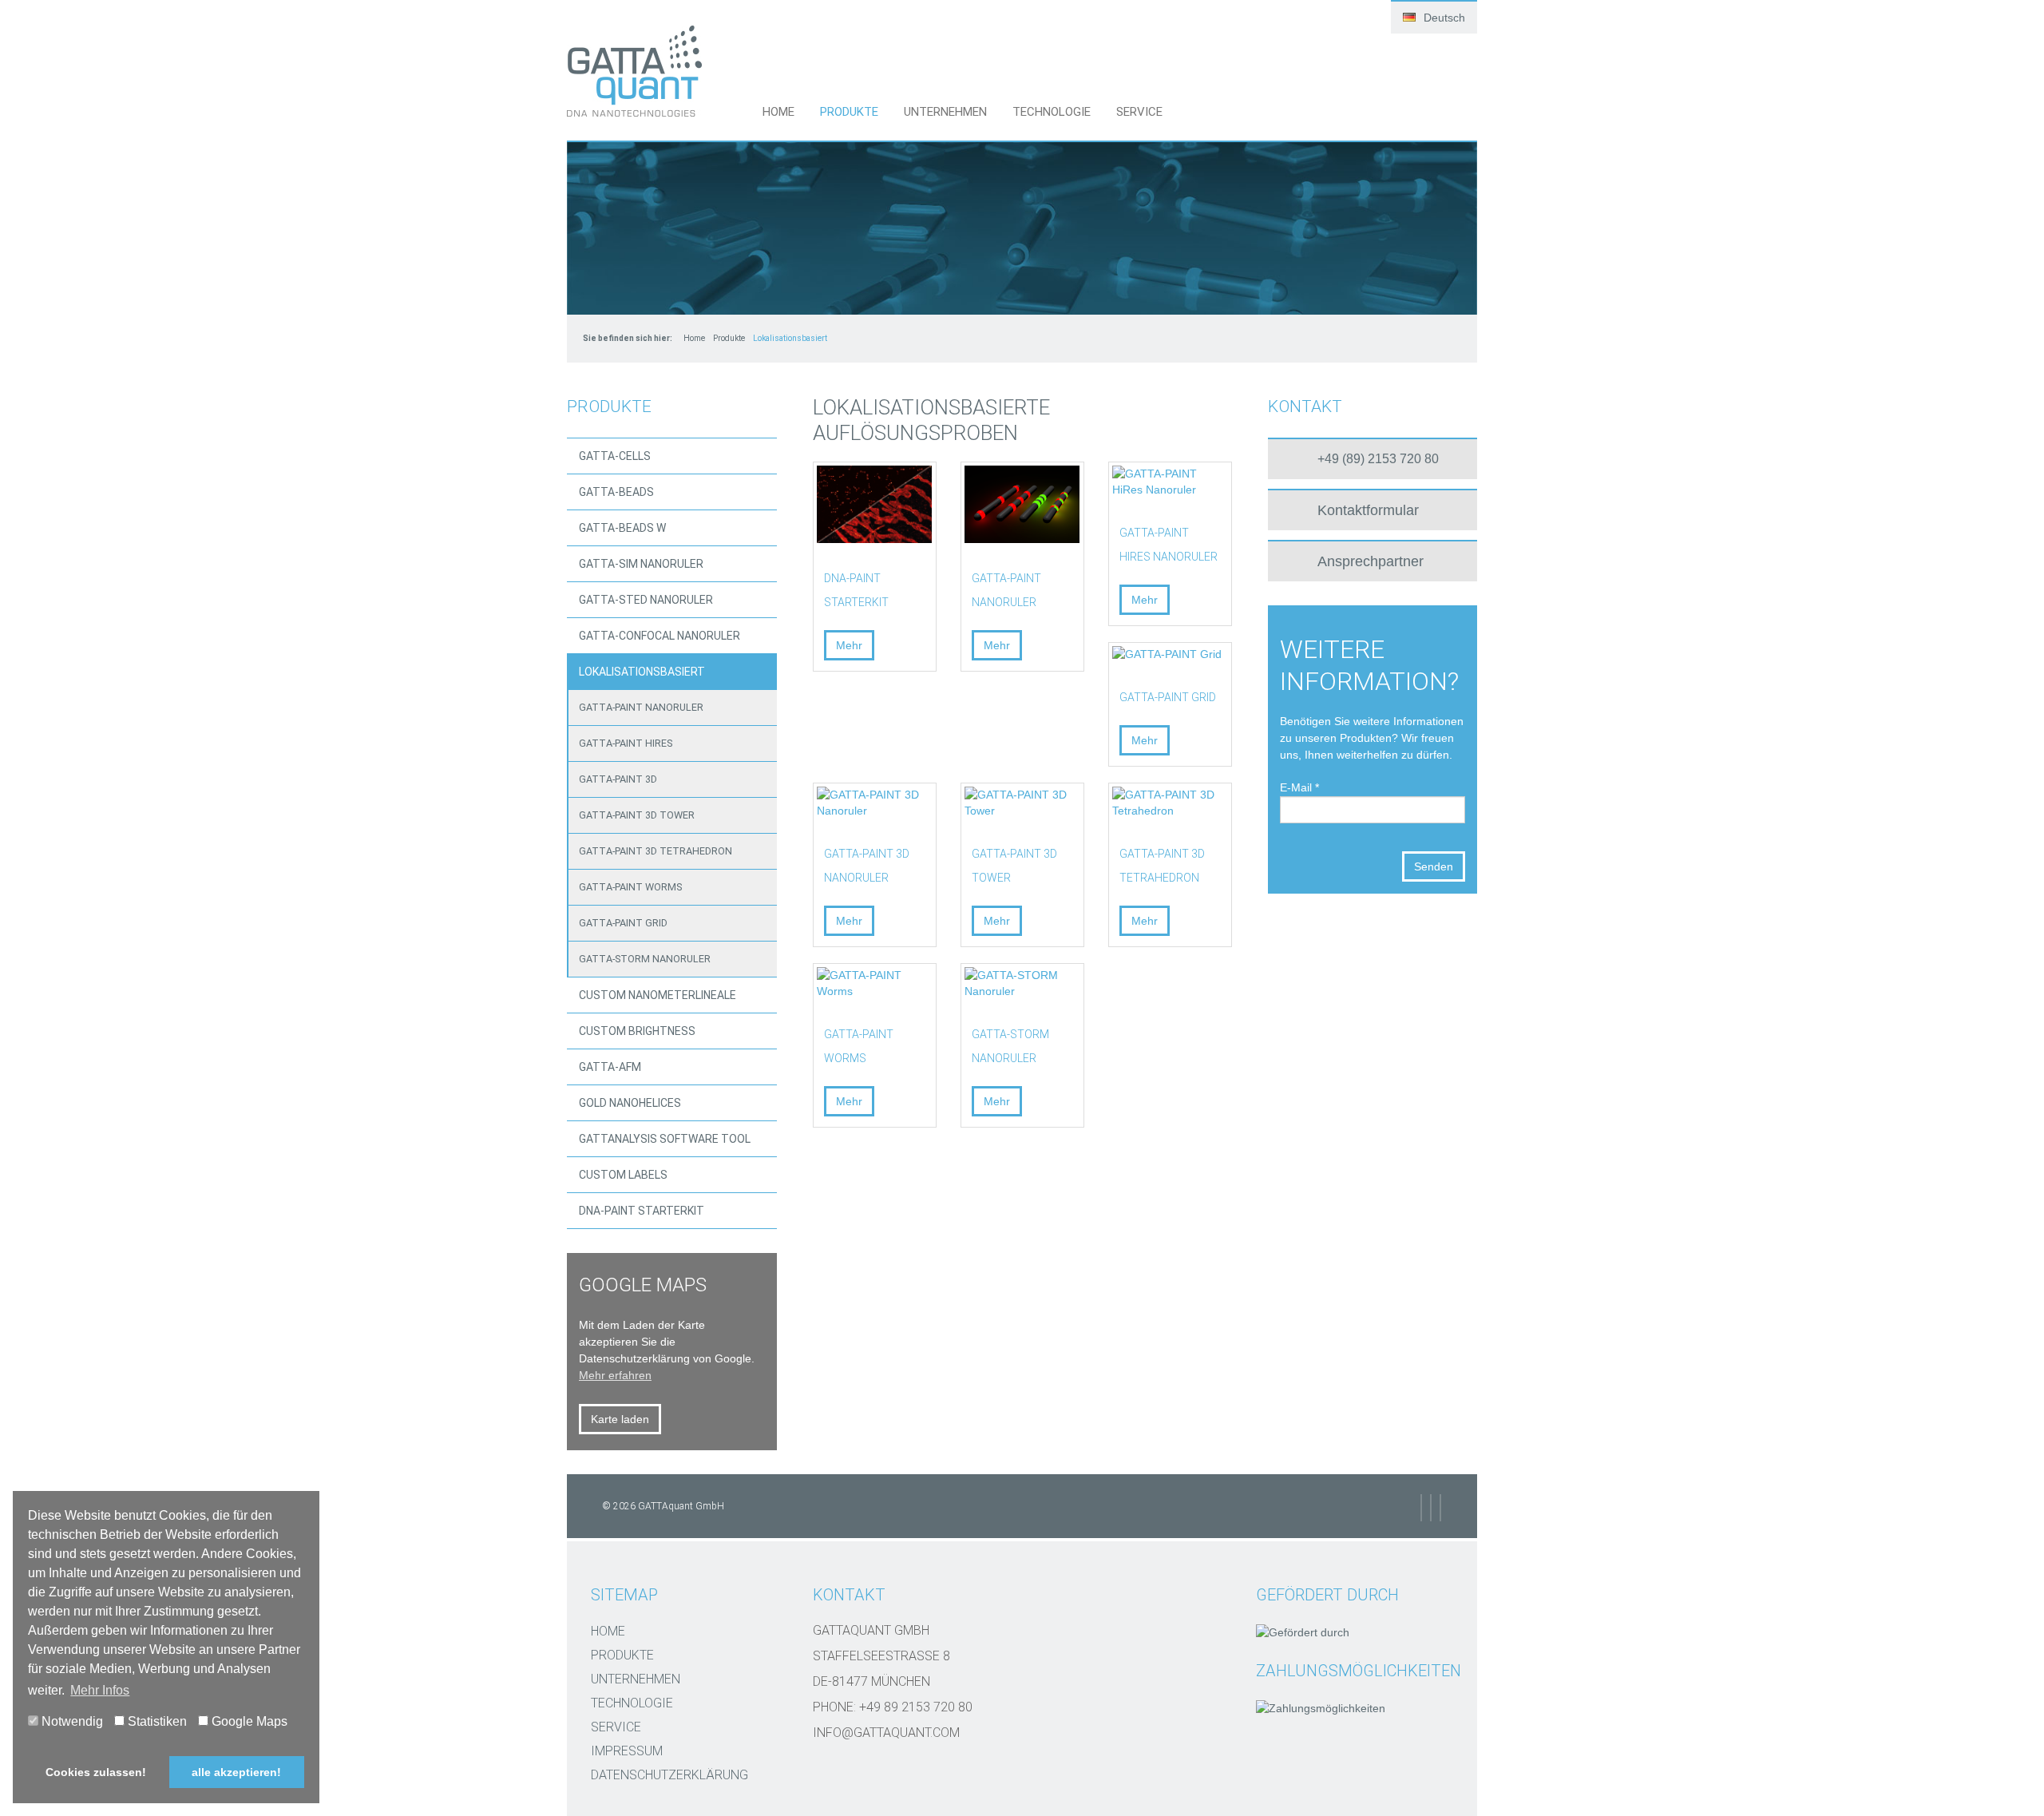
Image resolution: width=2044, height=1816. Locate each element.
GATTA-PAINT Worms (630, 887)
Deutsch (1443, 18)
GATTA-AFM (610, 1067)
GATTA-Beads (616, 492)
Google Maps (248, 1721)
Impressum (627, 1751)
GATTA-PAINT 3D (618, 779)
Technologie (1052, 112)
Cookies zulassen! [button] (96, 1772)
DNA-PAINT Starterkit (642, 1211)
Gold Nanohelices (630, 1103)
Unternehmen (945, 112)
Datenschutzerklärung (669, 1775)
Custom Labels (623, 1175)
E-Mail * (1299, 787)
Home (778, 112)
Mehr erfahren (615, 1375)
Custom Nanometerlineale (658, 995)
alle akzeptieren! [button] (236, 1772)
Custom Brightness (637, 1031)
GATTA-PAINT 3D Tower (637, 815)
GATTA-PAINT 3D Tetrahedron (656, 851)
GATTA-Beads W (622, 528)
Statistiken (156, 1721)
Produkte (849, 112)
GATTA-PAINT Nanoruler (641, 707)
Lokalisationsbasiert (642, 672)
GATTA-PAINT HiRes (626, 743)
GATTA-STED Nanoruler (646, 600)
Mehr (849, 645)
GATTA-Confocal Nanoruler (660, 636)
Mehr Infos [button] (100, 1690)
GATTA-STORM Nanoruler (645, 959)
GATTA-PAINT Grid (623, 923)
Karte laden (620, 1419)
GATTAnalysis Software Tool (665, 1139)
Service (1139, 112)
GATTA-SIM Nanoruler (641, 564)
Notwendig (71, 1721)
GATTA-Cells (615, 456)
